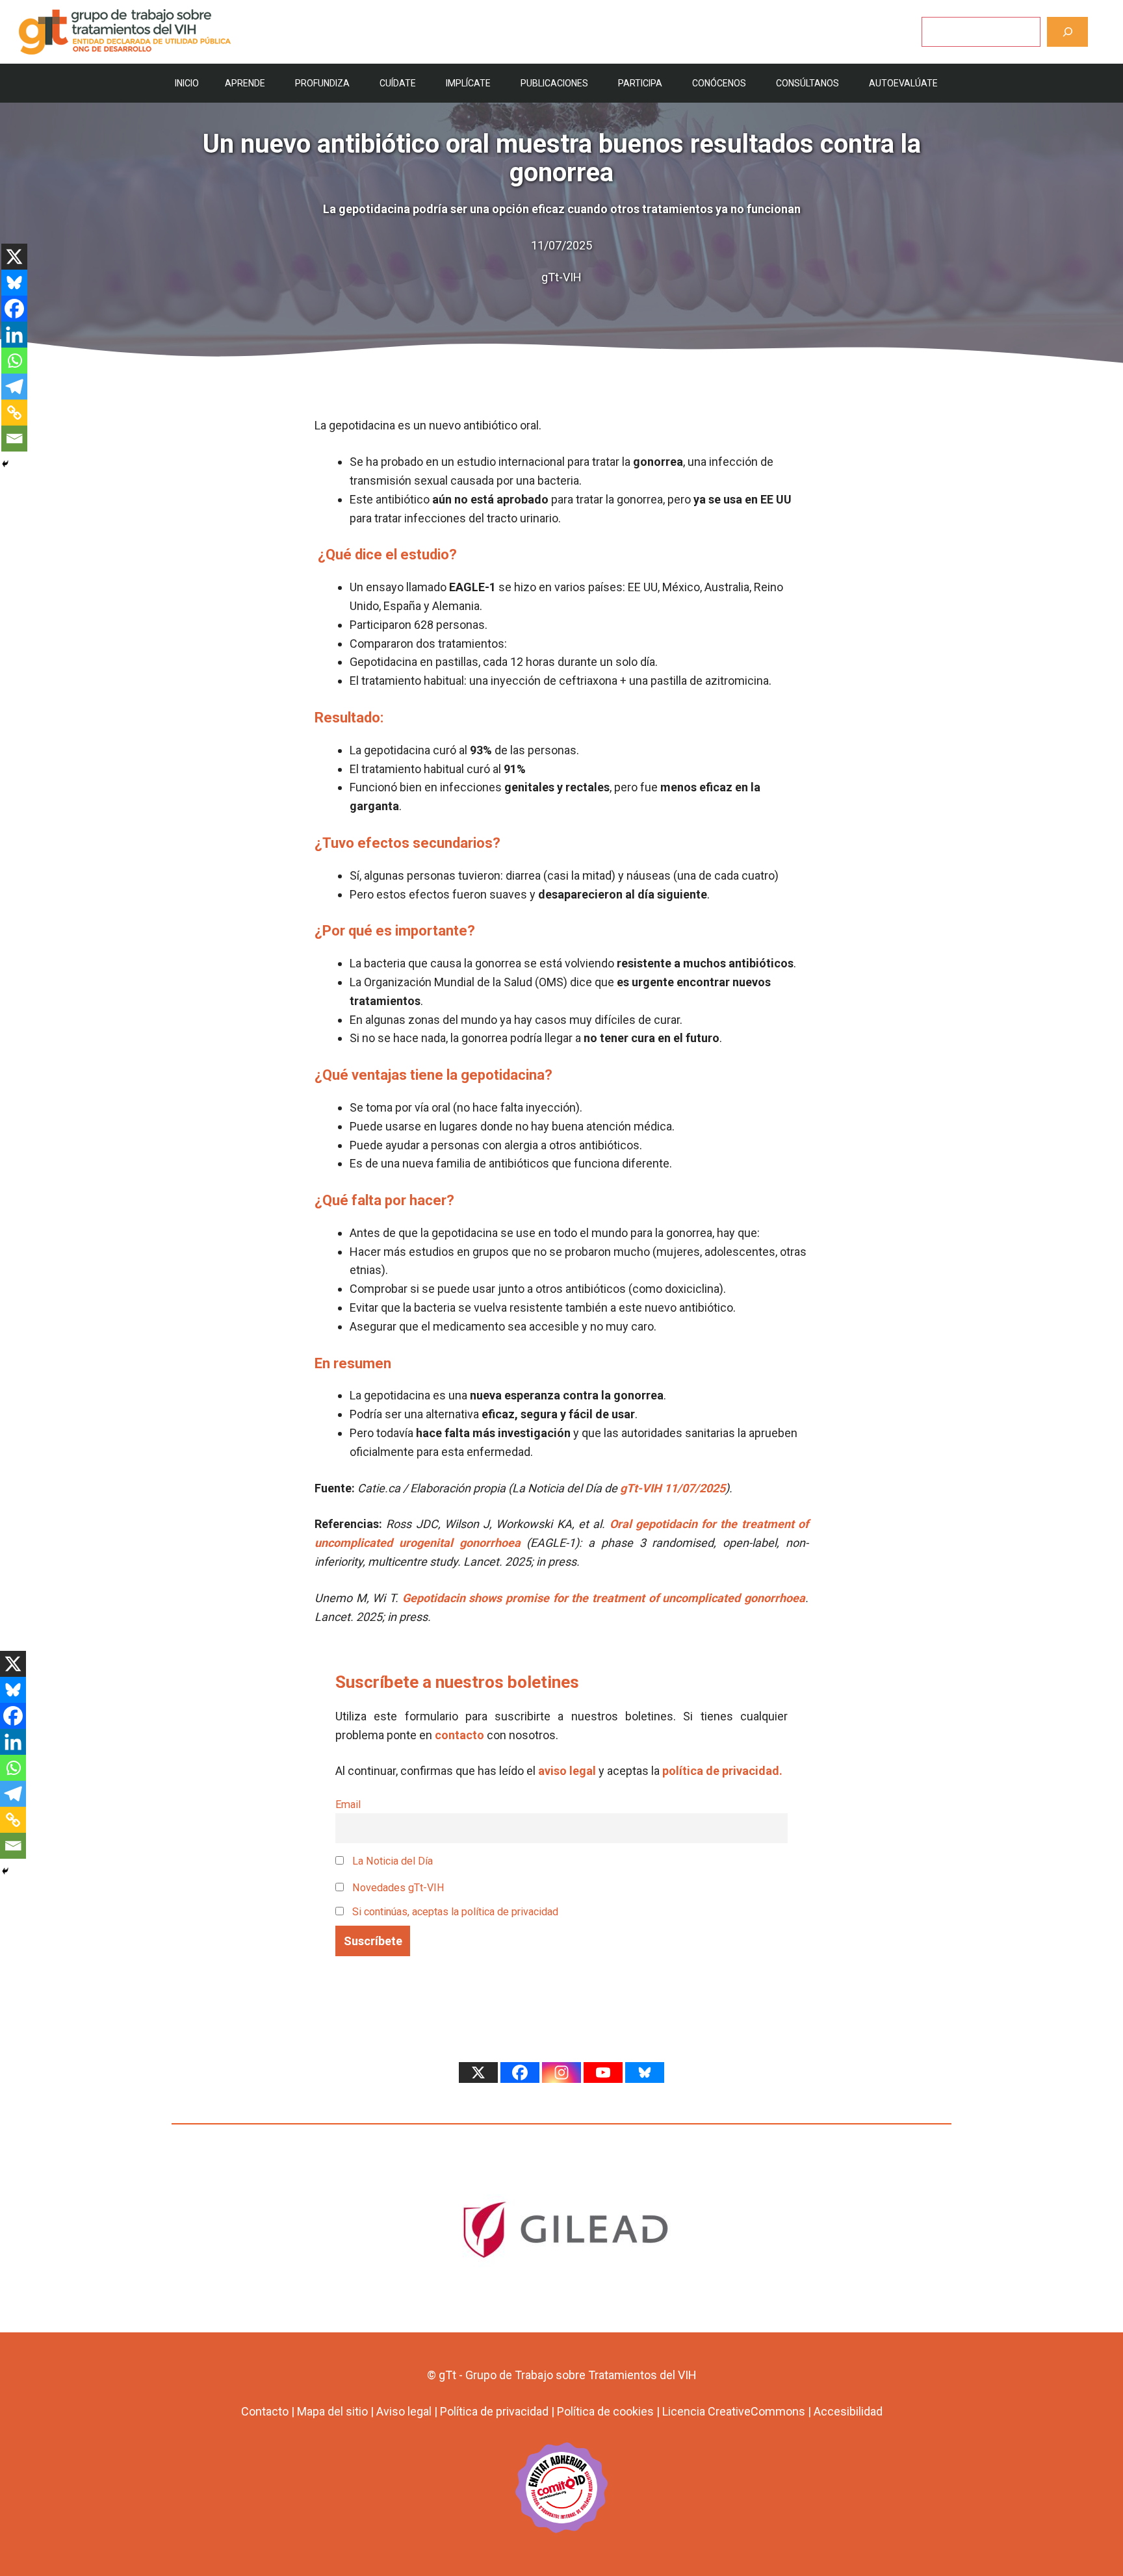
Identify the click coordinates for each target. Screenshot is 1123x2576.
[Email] (14, 439)
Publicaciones (554, 83)
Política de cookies (605, 2411)
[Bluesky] (14, 283)
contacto (459, 1735)
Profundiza (322, 83)
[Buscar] (1067, 32)
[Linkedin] (14, 335)
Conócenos (719, 83)
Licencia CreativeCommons (734, 2411)
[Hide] (5, 464)
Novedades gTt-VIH (397, 1888)
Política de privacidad (494, 2411)
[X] (14, 257)
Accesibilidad (848, 2411)
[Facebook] (14, 309)
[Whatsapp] (14, 361)
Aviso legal (404, 2411)
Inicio (187, 83)
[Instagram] (561, 2072)
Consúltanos (807, 83)
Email (348, 1804)
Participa (640, 83)
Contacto (265, 2411)
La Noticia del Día (391, 1861)
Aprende (245, 83)
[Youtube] (603, 2072)
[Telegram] (14, 387)
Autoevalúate (903, 83)
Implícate (468, 83)
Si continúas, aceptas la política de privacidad (455, 1912)
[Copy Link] (14, 413)
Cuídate (398, 83)
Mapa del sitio (332, 2411)
